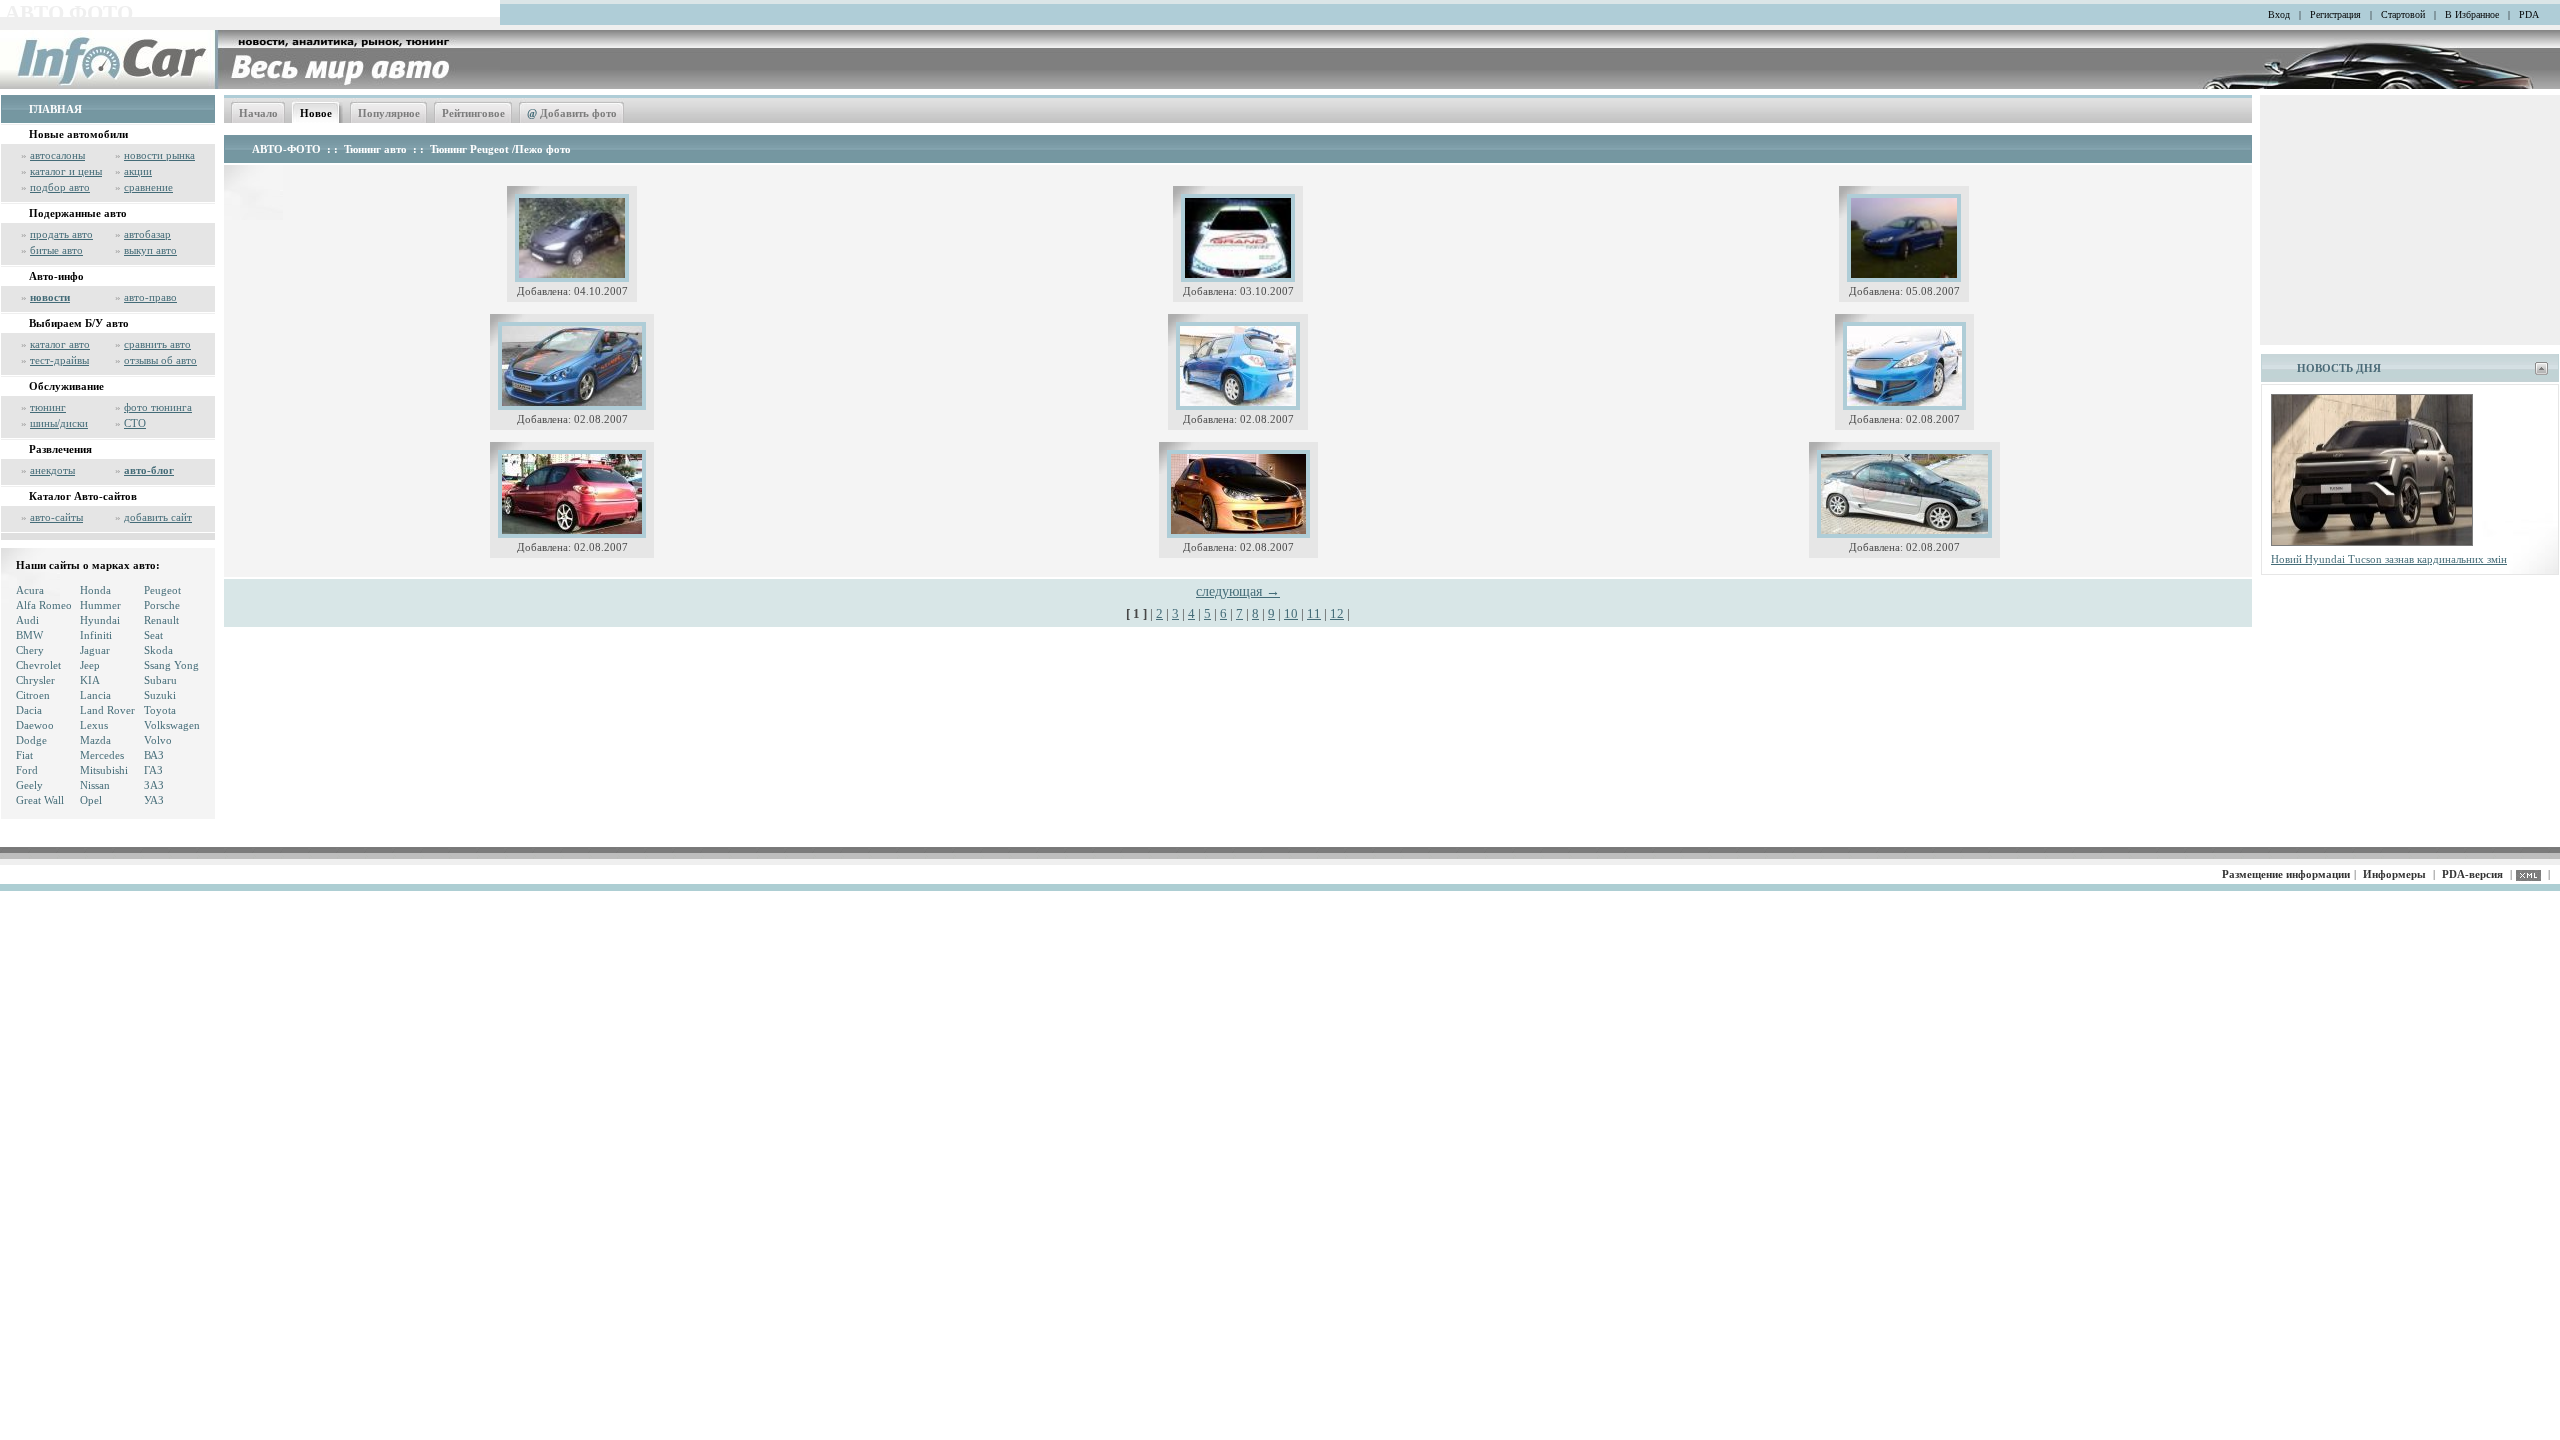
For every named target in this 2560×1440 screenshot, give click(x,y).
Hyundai (100, 620)
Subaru (160, 680)
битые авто (56, 250)
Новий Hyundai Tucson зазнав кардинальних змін (2389, 559)
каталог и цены (66, 171)
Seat (153, 635)
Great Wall (40, 800)
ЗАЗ (154, 785)
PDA (2529, 14)
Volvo (158, 740)
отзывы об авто (160, 360)
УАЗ (154, 800)
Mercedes (102, 755)
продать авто (61, 234)
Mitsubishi (104, 770)
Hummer (100, 605)
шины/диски (59, 423)
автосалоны (57, 155)
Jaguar (95, 650)
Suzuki (160, 695)
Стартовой (2403, 14)
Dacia (29, 710)
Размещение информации (2286, 874)
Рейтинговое (473, 113)
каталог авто (60, 344)
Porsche (162, 605)
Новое (316, 113)
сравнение (148, 187)
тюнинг (48, 407)
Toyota (160, 710)
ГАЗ (153, 770)
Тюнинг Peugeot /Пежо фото (500, 149)
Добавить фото (572, 113)
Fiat (24, 755)
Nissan (95, 785)
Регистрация (2335, 14)
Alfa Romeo (44, 605)
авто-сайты (56, 517)
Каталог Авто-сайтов (83, 496)
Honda (95, 590)
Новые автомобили (78, 134)
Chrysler (35, 680)
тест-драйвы (59, 360)
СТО (135, 423)
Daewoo (35, 725)
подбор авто (60, 187)
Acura (30, 590)
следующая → (1238, 591)
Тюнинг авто (375, 149)
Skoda (158, 650)
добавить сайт (158, 517)
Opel (91, 800)
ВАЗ (154, 755)
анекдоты (52, 470)
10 (1291, 613)
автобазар (147, 234)
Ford (27, 770)
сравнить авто (157, 344)
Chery (30, 650)
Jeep (90, 665)
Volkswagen (172, 725)
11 (1314, 613)
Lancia (95, 695)
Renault (161, 620)
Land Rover (107, 710)
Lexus (94, 725)
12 (1337, 613)
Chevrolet (38, 665)
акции (138, 171)
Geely (29, 785)
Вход (2279, 14)
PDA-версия (2472, 874)
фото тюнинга (158, 407)
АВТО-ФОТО (286, 149)
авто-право (150, 297)
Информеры (2394, 874)
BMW (29, 635)
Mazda (95, 740)
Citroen (33, 695)
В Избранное (2472, 14)
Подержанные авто (78, 213)
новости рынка (159, 155)
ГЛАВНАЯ (55, 109)
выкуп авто (150, 250)
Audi (27, 620)
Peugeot (162, 590)
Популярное (389, 113)
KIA (90, 680)
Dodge (31, 740)
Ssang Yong (171, 665)
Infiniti (96, 635)
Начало (258, 113)
